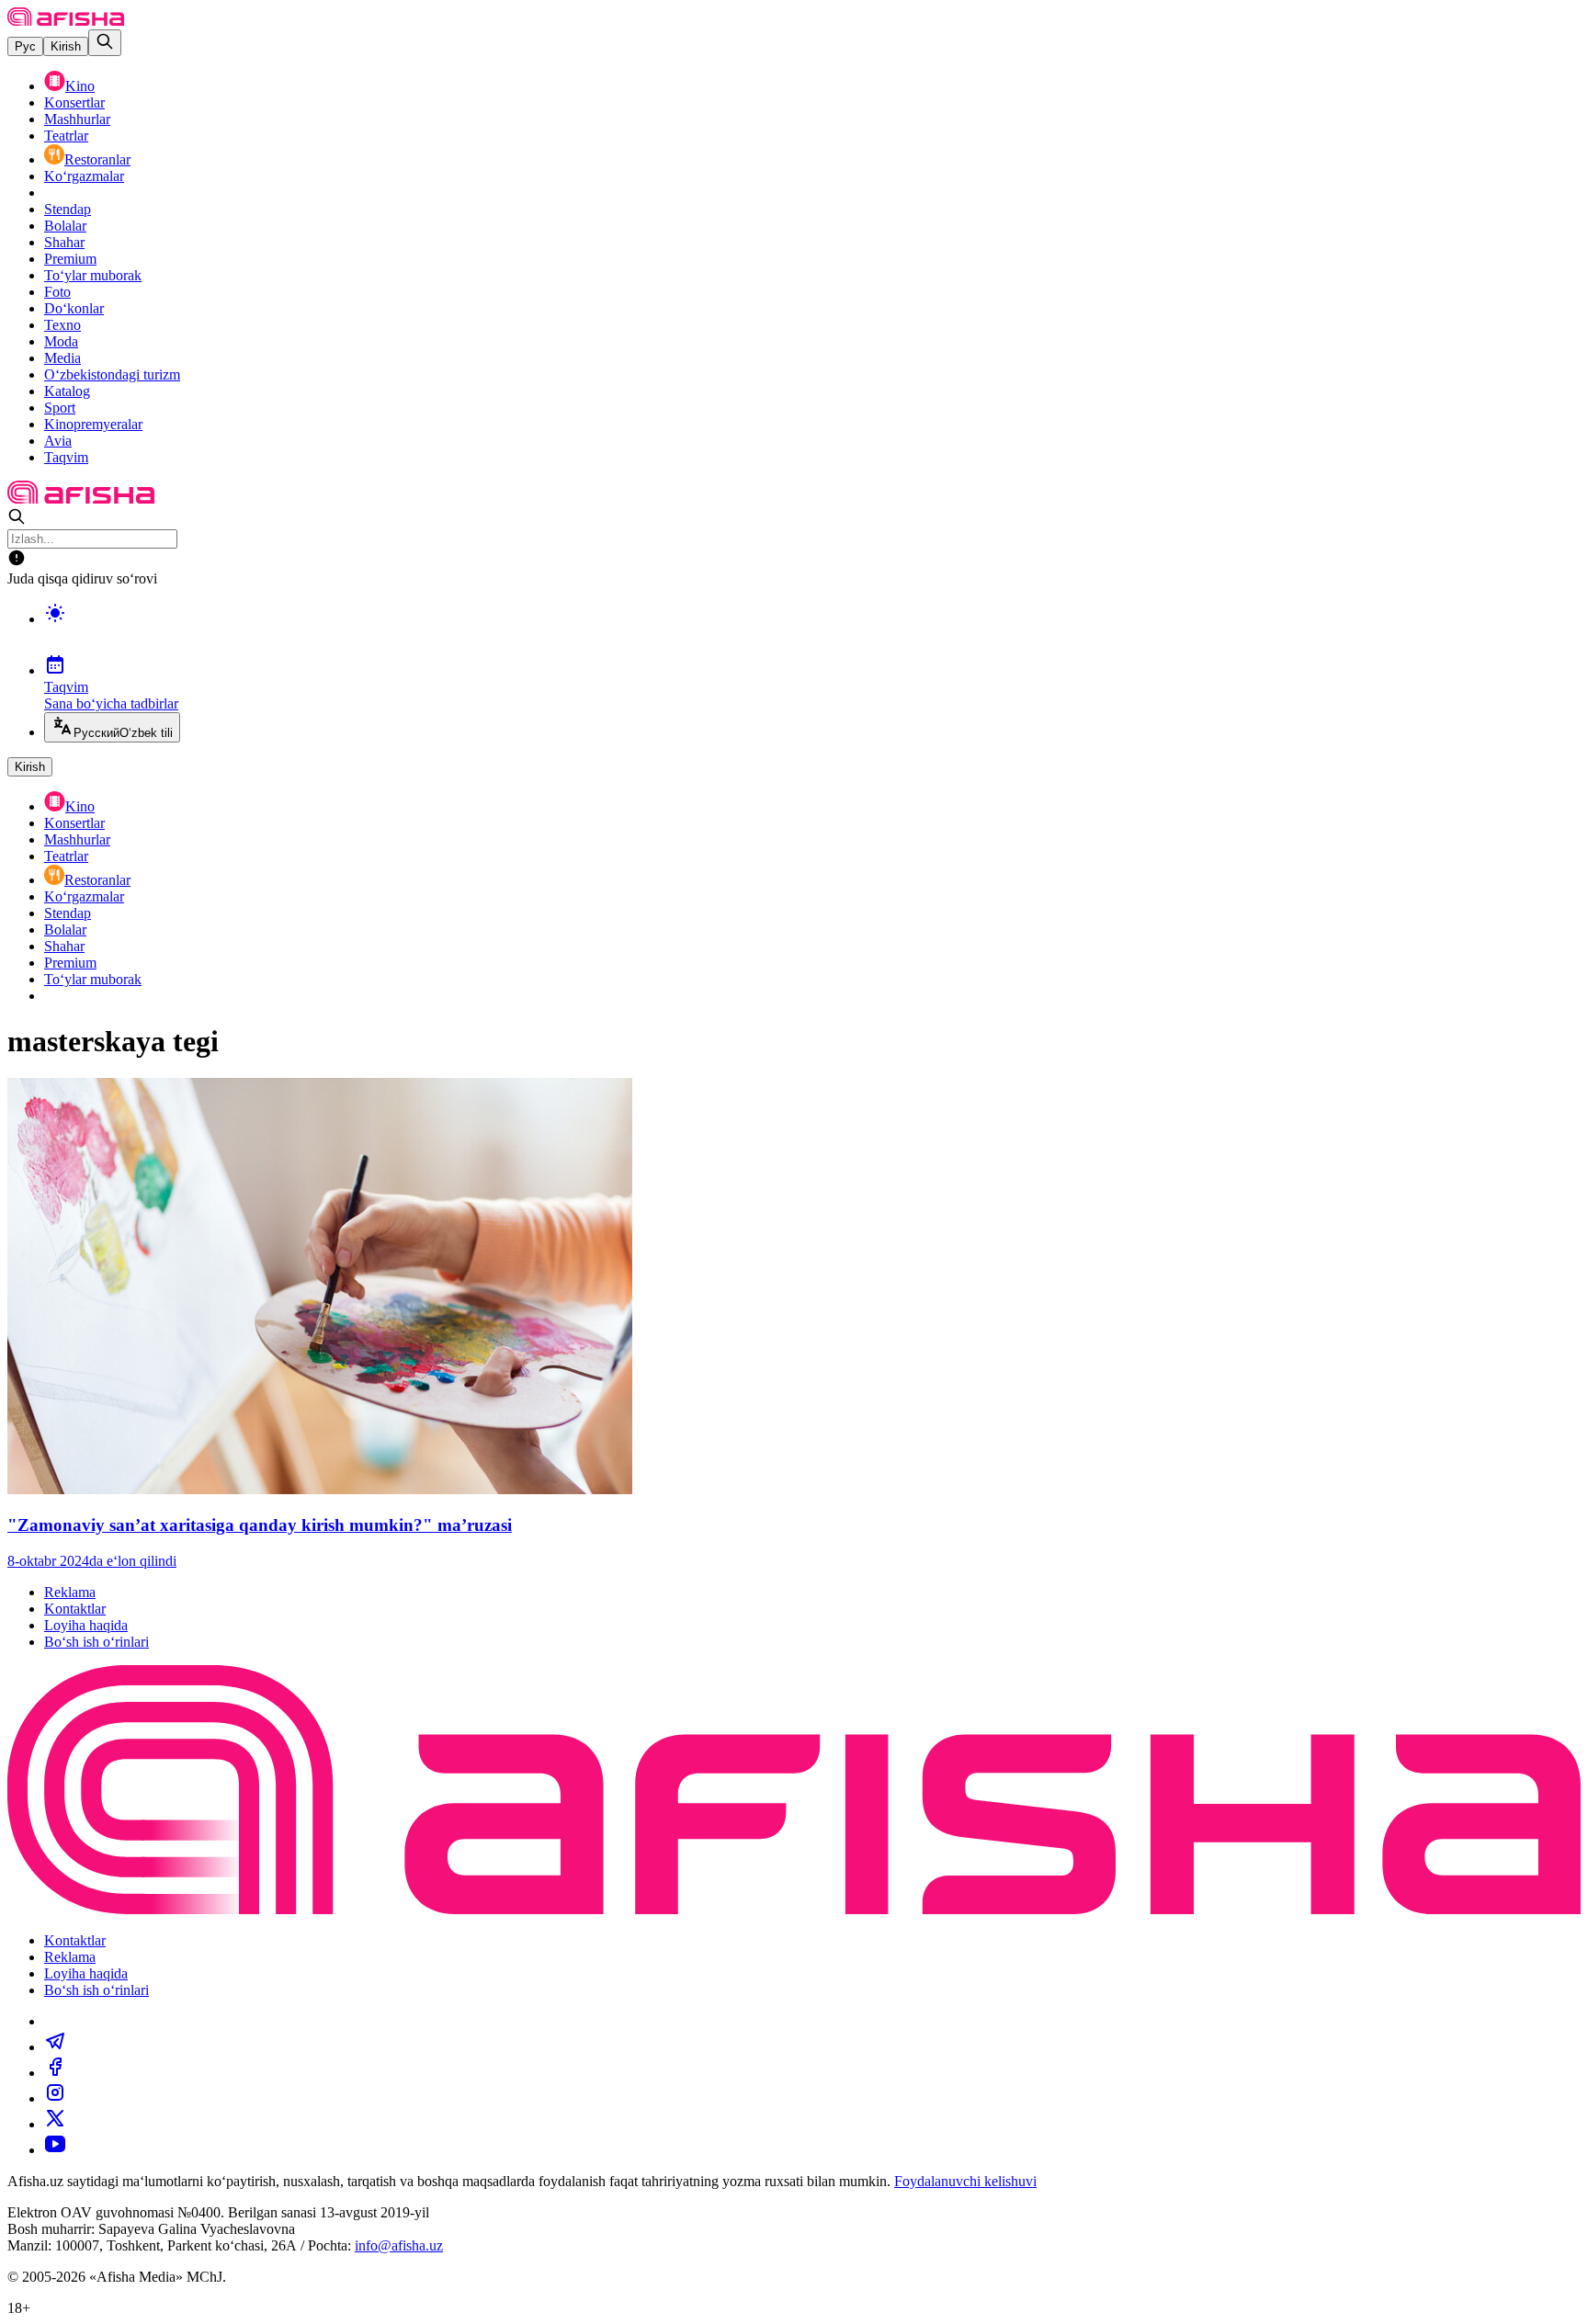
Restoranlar (97, 159)
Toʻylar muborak (93, 275)
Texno (62, 325)
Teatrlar (66, 136)
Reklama (70, 1592)
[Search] (105, 43)
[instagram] (55, 2098)
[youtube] (55, 2150)
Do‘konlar (74, 308)
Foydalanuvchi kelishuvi (965, 2181)
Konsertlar (74, 102)
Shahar (64, 242)
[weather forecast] (812, 632)
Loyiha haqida (86, 1625)
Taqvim (66, 457)
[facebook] (55, 2073)
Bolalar (65, 226)
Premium (70, 259)
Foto (57, 292)
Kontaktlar (75, 1609)
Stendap (68, 209)
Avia (58, 441)
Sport (60, 408)
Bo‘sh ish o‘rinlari (96, 1642)
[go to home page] (66, 21)
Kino (80, 86)
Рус (25, 46)
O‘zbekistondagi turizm (112, 374)
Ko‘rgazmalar (84, 176)
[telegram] (55, 2047)
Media (62, 358)
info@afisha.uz (399, 2245)
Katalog (67, 391)
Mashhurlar (77, 119)
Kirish (66, 46)
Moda (61, 341)
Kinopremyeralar (93, 424)
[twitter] (55, 2124)
